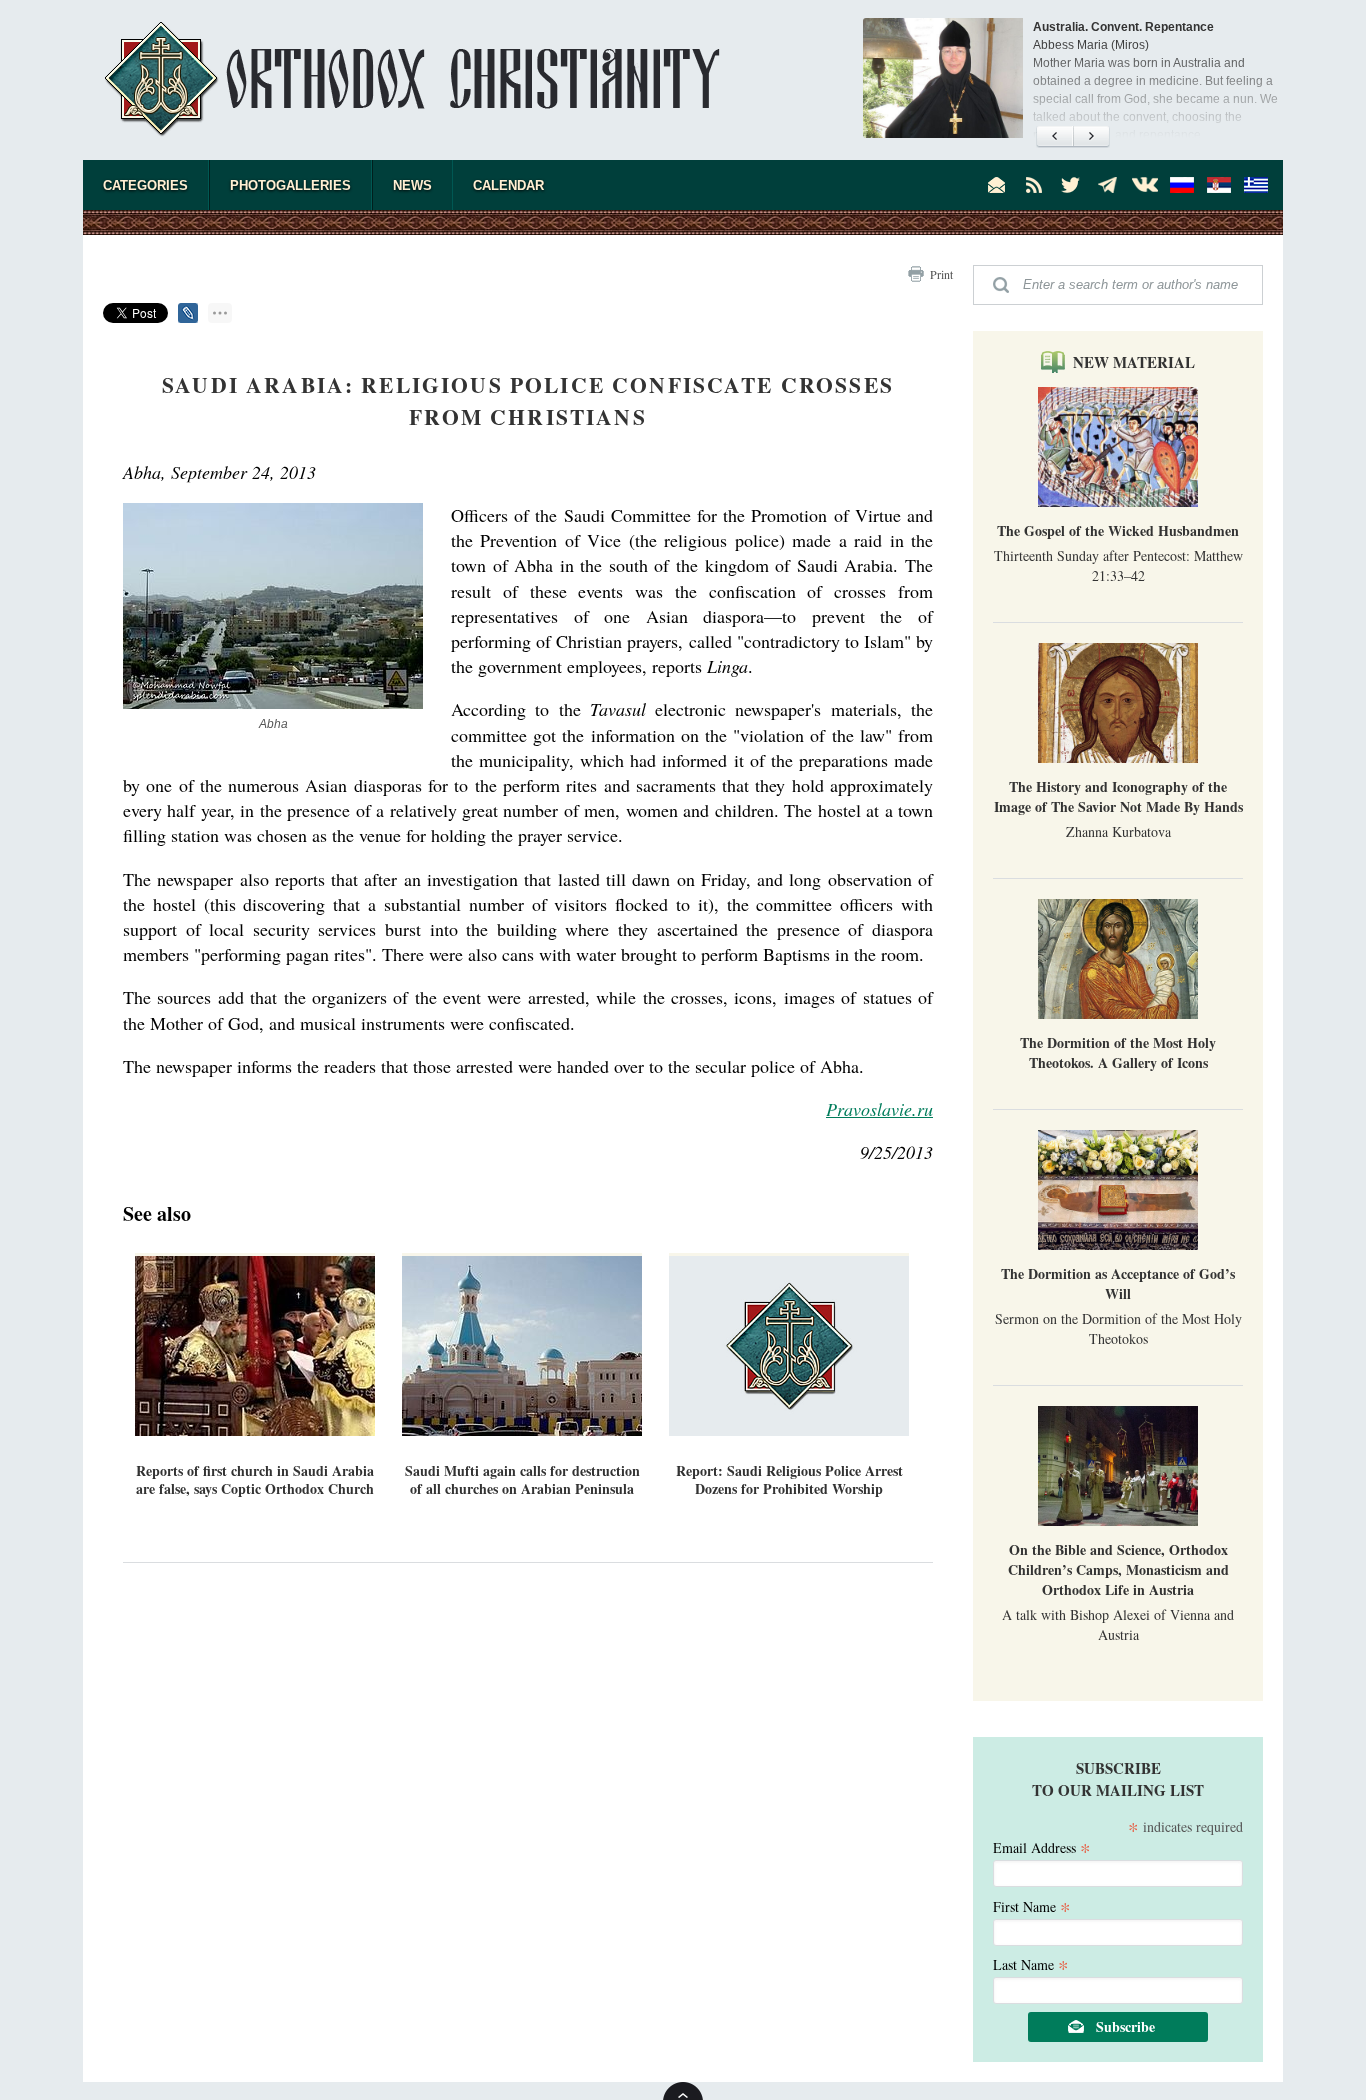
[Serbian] (1219, 185)
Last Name (1031, 1963)
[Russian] (1182, 185)
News (412, 185)
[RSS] (1034, 185)
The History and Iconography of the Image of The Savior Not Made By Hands (1118, 796)
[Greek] (1256, 185)
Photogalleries (290, 185)
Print (941, 274)
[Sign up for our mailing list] (997, 185)
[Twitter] (1071, 185)
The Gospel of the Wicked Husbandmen (1118, 530)
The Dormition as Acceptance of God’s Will (1118, 1283)
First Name (1032, 1905)
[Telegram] (1108, 185)
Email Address (1042, 1846)
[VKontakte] (1145, 185)
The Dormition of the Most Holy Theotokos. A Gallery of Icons (1118, 1052)
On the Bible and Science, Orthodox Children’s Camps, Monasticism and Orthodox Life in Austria (1118, 1569)
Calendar (508, 185)
